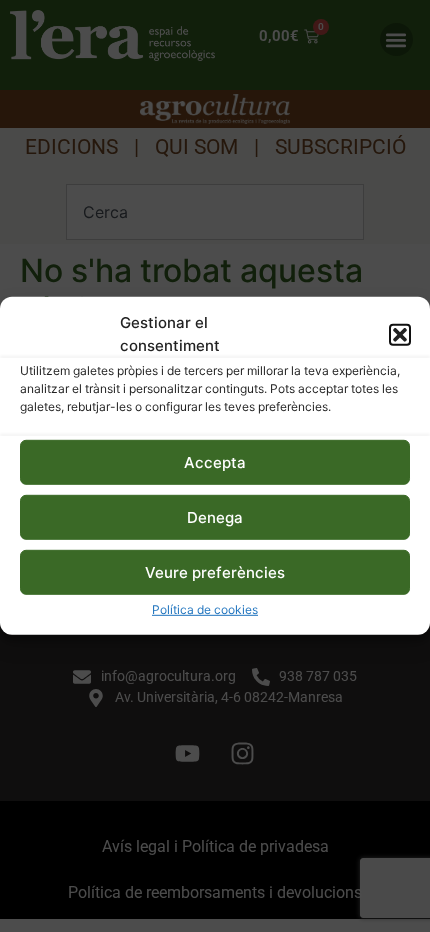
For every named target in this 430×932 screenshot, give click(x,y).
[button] (400, 334)
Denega (215, 517)
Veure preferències (215, 572)
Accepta (215, 462)
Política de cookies (205, 609)
